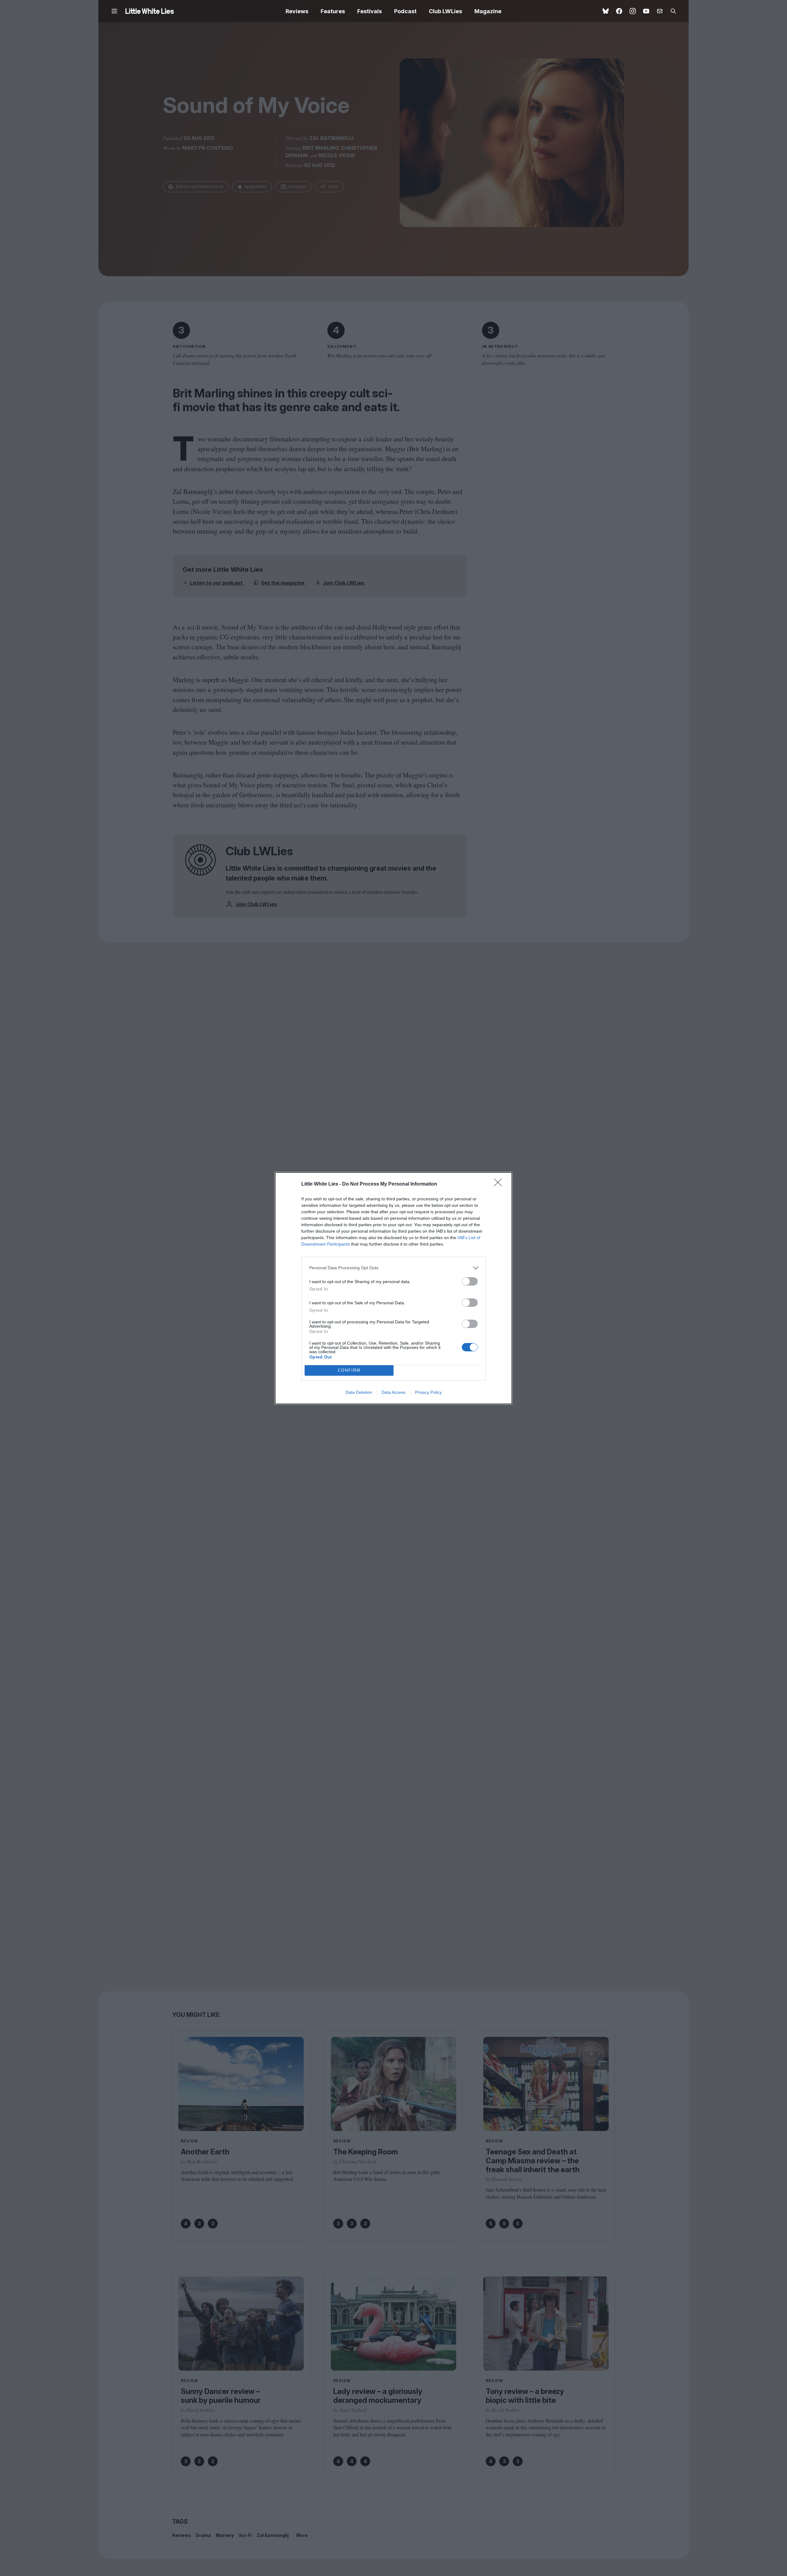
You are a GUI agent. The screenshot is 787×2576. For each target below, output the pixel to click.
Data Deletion (359, 1392)
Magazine (488, 11)
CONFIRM (349, 1370)
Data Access (393, 1392)
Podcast (405, 11)
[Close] (500, 1184)
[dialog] (393, 1288)
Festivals (370, 11)
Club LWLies (445, 11)
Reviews (297, 11)
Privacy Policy (428, 1392)
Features (333, 11)
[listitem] (393, 1268)
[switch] (470, 1281)
